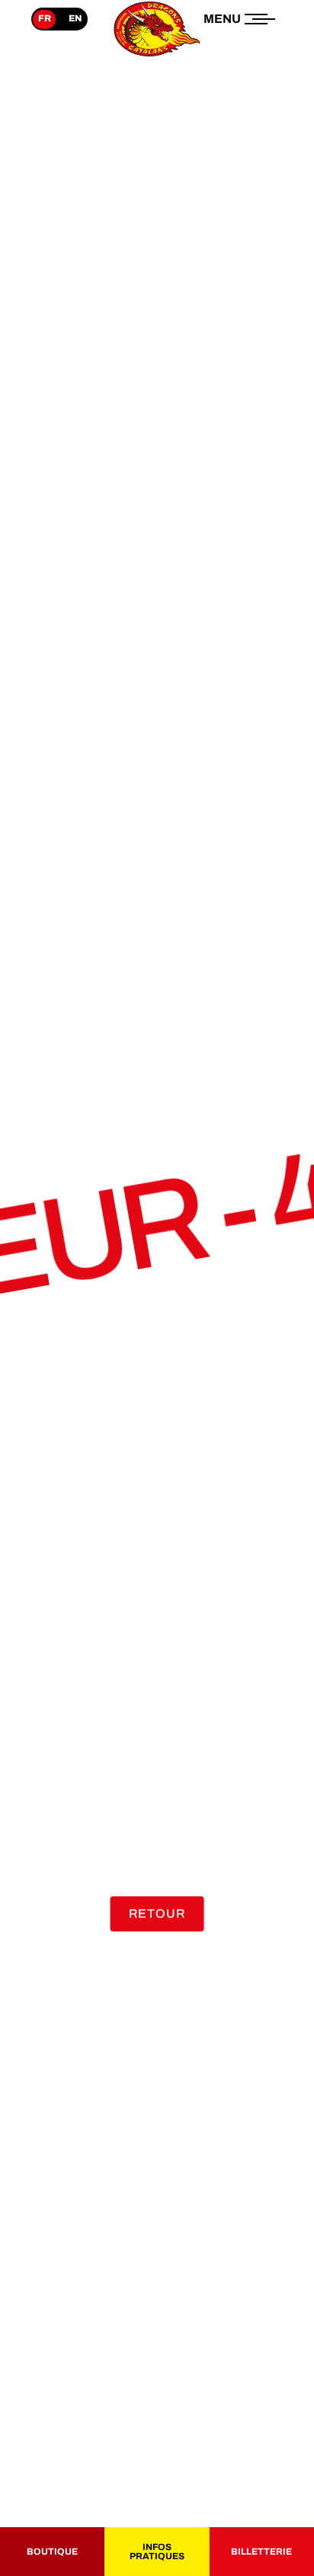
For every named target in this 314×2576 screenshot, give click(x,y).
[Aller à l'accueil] (157, 56)
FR (45, 18)
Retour (157, 1914)
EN (75, 18)
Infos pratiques (157, 2552)
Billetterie (261, 2552)
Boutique (52, 2552)
